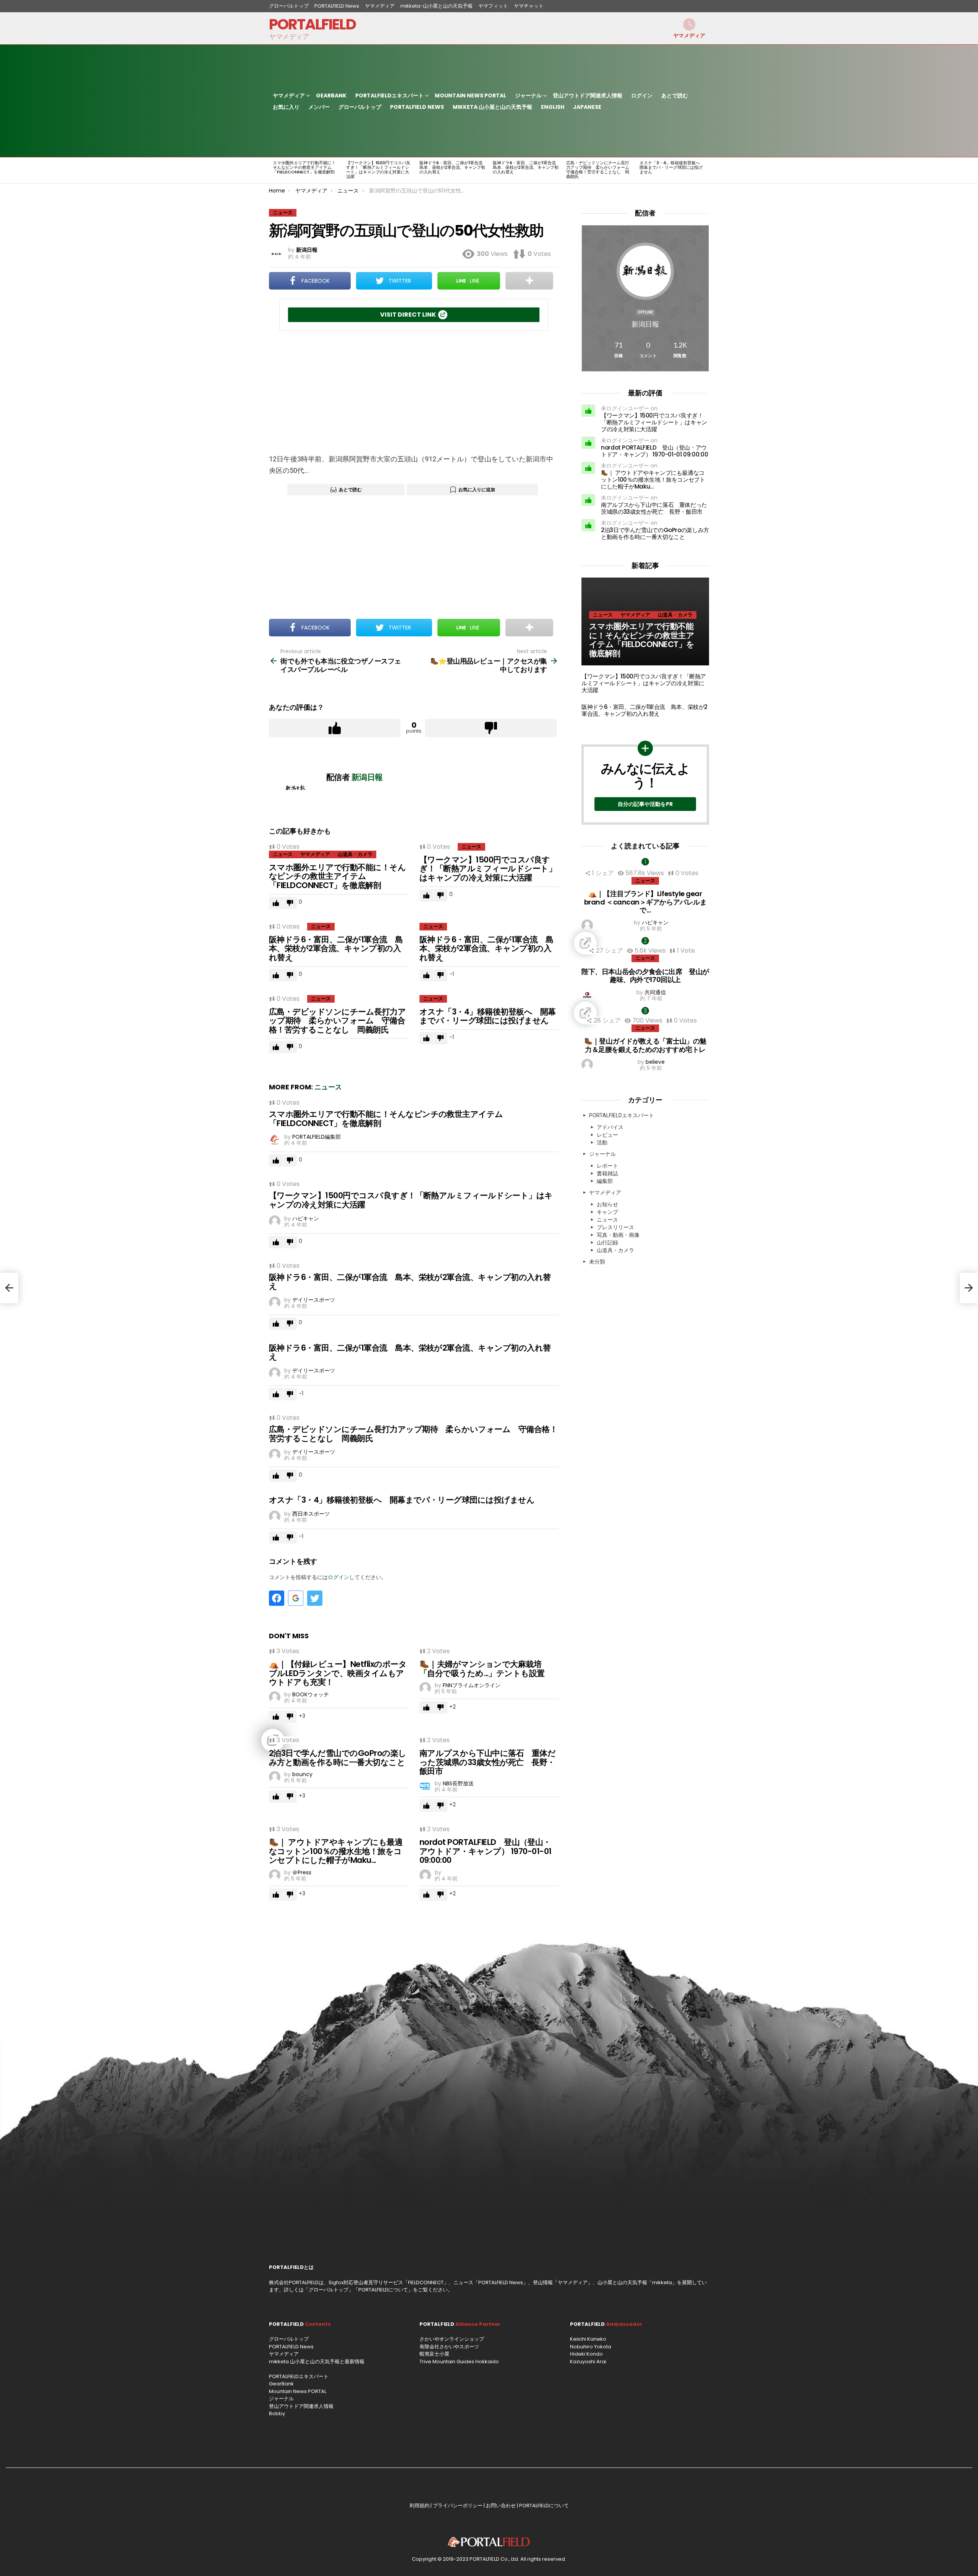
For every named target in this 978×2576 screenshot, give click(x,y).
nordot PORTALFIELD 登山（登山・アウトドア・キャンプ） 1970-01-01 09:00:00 (485, 1851)
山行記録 (607, 1243)
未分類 (597, 1262)
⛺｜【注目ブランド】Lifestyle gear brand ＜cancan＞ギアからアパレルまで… (645, 902)
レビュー (607, 1135)
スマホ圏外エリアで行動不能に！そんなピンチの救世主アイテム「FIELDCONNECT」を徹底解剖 (304, 167)
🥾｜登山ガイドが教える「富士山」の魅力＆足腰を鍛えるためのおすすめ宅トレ (645, 1045)
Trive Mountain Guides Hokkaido (459, 2362)
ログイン (642, 95)
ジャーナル (528, 95)
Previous (273, 170)
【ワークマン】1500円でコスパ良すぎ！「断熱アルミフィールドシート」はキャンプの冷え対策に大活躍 (378, 170)
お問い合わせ (501, 2506)
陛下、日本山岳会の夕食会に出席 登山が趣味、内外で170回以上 (645, 976)
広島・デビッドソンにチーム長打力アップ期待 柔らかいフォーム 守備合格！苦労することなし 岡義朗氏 (600, 170)
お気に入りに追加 (477, 489)
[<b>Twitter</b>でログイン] (315, 1598)
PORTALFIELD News (337, 6)
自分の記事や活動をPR (645, 804)
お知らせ (607, 1204)
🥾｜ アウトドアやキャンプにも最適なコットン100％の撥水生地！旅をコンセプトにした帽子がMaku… (336, 1851)
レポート (607, 1166)
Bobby (277, 2413)
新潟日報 (645, 324)
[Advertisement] (414, 392)
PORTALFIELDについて (383, 2290)
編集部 (605, 1181)
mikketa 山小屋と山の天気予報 (492, 107)
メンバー (319, 107)
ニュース (283, 854)
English (553, 107)
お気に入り (286, 107)
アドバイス (610, 1127)
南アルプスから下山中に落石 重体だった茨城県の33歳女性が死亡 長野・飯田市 (487, 1762)
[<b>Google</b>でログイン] (296, 1598)
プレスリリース (615, 1227)
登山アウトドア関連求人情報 (588, 95)
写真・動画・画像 (618, 1235)
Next (705, 170)
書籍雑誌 (607, 1173)
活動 (602, 1142)
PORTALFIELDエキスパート (389, 95)
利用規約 (419, 2506)
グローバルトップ (289, 6)
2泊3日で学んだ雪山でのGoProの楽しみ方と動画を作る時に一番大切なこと (338, 1758)
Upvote (335, 728)
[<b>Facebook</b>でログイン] (277, 1598)
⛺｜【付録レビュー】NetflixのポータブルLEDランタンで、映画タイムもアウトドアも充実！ (338, 1673)
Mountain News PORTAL (470, 95)
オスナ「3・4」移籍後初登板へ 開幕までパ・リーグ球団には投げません (672, 167)
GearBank (331, 95)
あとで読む (675, 95)
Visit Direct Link (408, 315)
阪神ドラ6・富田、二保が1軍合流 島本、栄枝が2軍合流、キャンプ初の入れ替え (453, 167)
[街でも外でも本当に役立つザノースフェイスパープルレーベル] (9, 1288)
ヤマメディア (380, 6)
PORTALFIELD (312, 24)
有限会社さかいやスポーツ (449, 2347)
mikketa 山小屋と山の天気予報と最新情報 (317, 2362)
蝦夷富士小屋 (434, 2354)
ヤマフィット (493, 6)
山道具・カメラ (355, 854)
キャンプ (607, 1212)
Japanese (587, 107)
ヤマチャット (529, 6)
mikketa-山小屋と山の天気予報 (436, 6)
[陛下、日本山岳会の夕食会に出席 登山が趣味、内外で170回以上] (645, 943)
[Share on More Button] (529, 281)
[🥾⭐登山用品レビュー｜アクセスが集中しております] (969, 1288)
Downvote (491, 728)
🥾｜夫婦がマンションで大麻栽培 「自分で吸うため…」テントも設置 (484, 1669)
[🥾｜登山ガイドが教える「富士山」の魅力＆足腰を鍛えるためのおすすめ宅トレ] (645, 1013)
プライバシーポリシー (458, 2506)
